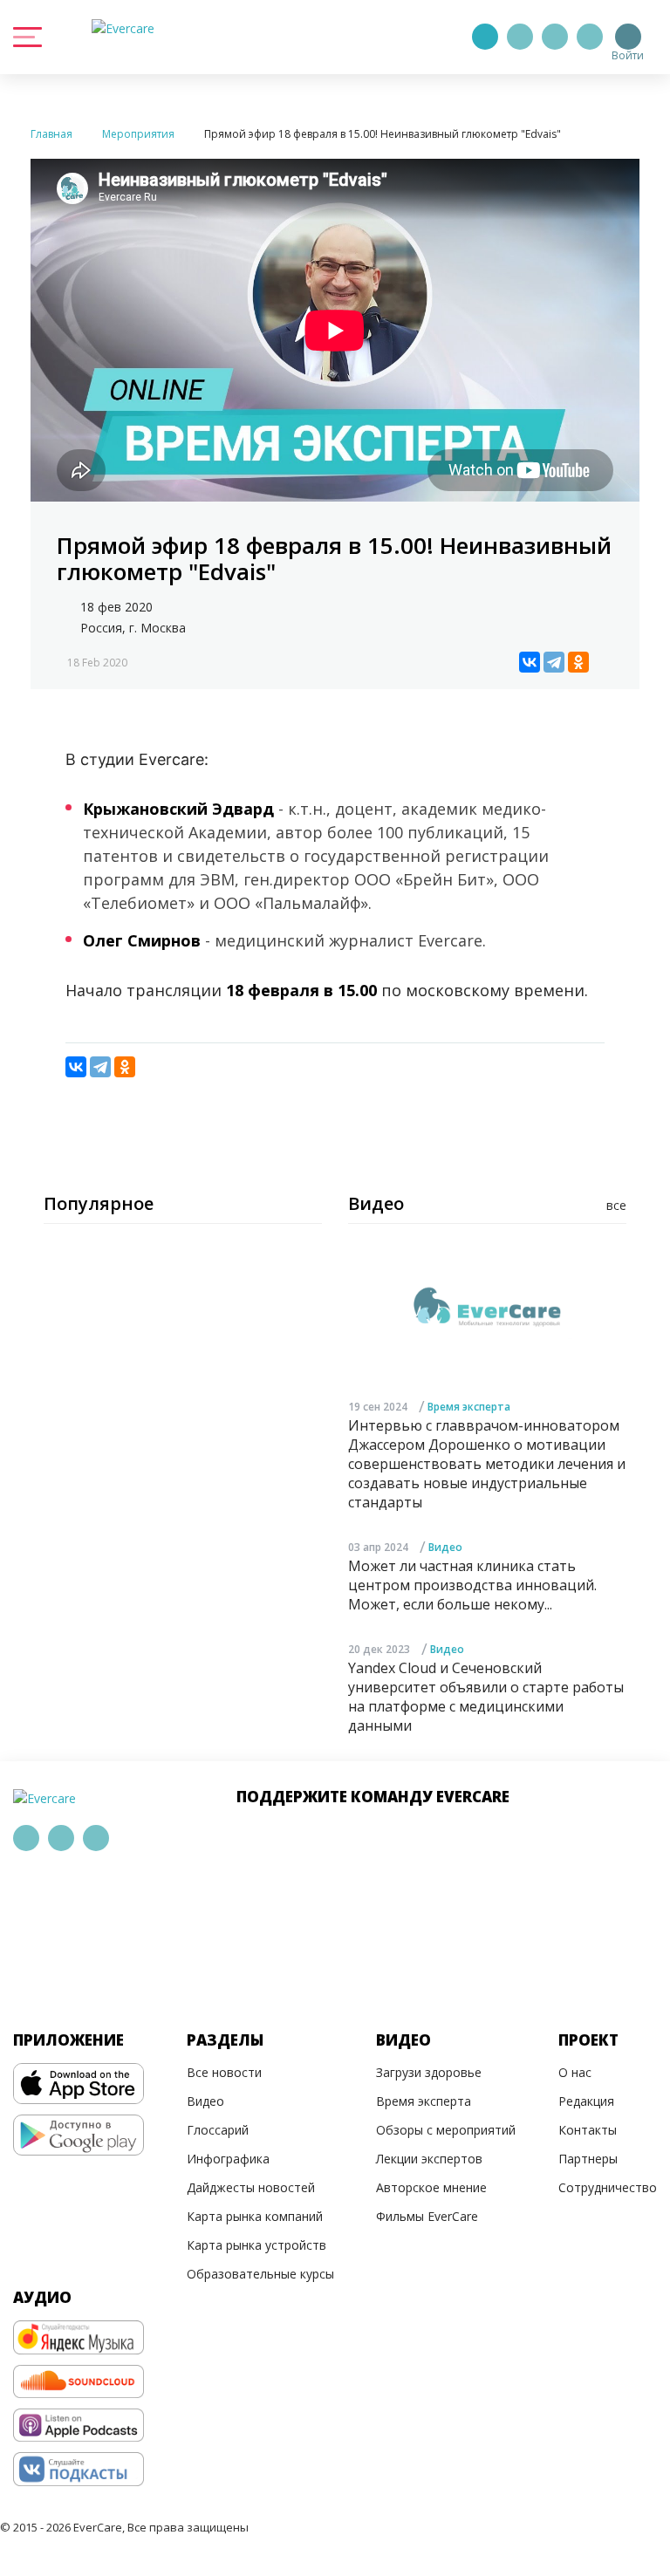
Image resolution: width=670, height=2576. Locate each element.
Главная (51, 134)
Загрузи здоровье (429, 2072)
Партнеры (588, 2159)
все (616, 1205)
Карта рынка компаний (255, 2216)
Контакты (588, 2130)
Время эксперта (469, 1407)
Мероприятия (138, 134)
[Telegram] (520, 37)
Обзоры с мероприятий (446, 2130)
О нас (575, 2072)
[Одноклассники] (578, 662)
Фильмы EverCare (427, 2216)
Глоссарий (218, 2130)
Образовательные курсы (260, 2274)
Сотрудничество (608, 2187)
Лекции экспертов (429, 2159)
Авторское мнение (431, 2187)
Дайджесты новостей (251, 2187)
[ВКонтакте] (530, 662)
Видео (445, 1547)
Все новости (224, 2072)
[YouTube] (590, 37)
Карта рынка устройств (256, 2245)
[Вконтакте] (555, 37)
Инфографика (228, 2159)
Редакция (586, 2101)
